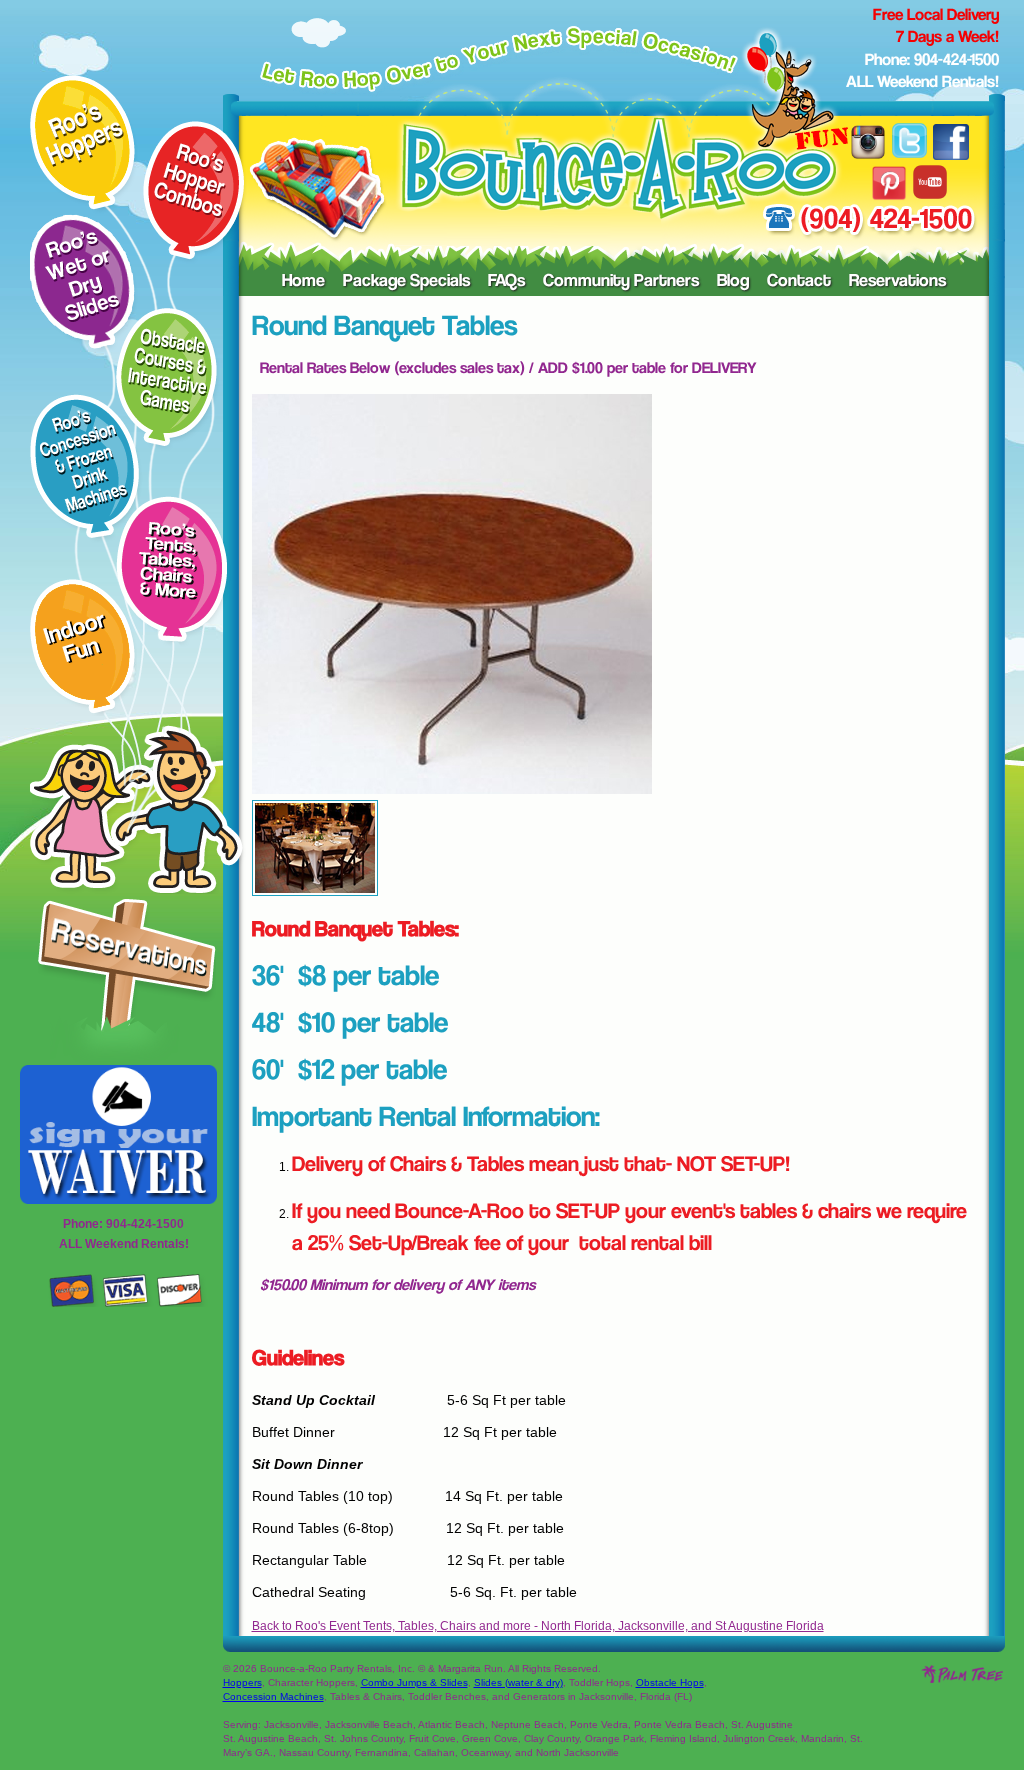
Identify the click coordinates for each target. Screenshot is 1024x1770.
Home (303, 282)
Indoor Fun (74, 639)
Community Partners (621, 282)
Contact (799, 282)
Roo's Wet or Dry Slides (82, 276)
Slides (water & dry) (518, 1682)
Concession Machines (273, 1696)
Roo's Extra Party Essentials (172, 561)
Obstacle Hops (670, 1682)
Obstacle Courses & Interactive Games (167, 371)
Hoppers (242, 1682)
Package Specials (406, 282)
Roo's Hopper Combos (190, 180)
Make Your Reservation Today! (127, 982)
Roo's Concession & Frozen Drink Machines (84, 462)
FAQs (506, 282)
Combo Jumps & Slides (414, 1682)
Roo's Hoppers (84, 135)
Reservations (897, 282)
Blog (733, 282)
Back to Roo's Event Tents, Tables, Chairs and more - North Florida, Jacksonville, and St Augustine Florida (538, 1626)
